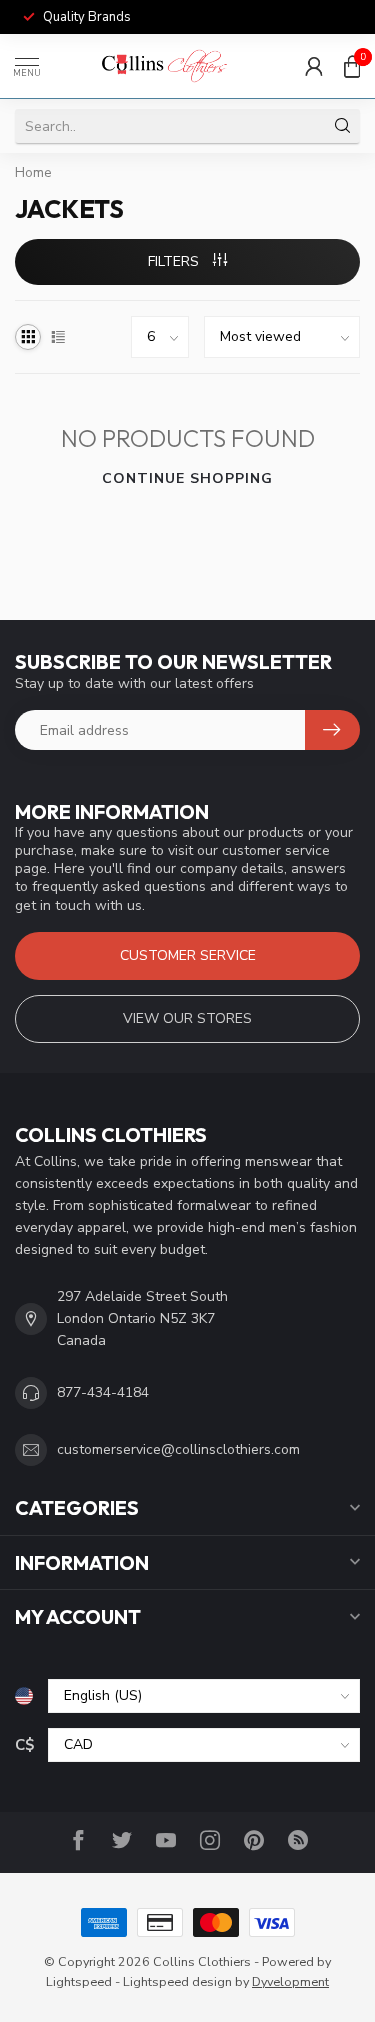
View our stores (187, 1018)
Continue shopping (187, 478)
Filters (175, 261)
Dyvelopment (290, 1981)
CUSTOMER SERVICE (188, 955)
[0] (352, 66)
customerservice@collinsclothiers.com (178, 1449)
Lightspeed (79, 1981)
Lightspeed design (177, 1981)
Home (33, 173)
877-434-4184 (103, 1392)
